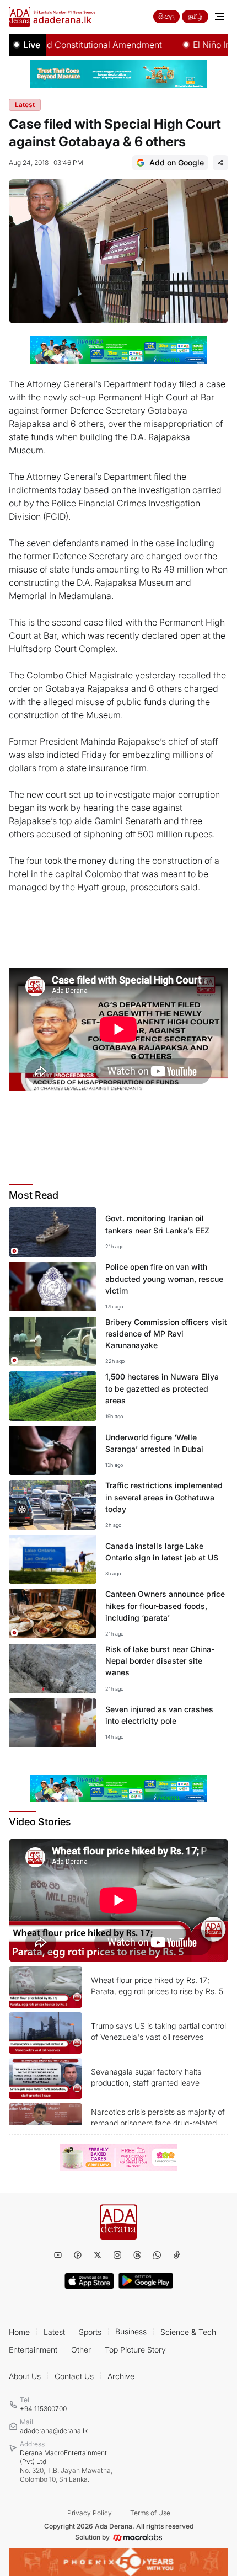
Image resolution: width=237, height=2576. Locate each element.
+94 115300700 (43, 2409)
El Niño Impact (200, 45)
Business (131, 2331)
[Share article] (220, 163)
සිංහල (166, 16)
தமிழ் (195, 16)
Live (32, 45)
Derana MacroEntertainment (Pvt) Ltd (66, 2466)
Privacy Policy (90, 2513)
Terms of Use (150, 2513)
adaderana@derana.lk (54, 2431)
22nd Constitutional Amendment (74, 45)
